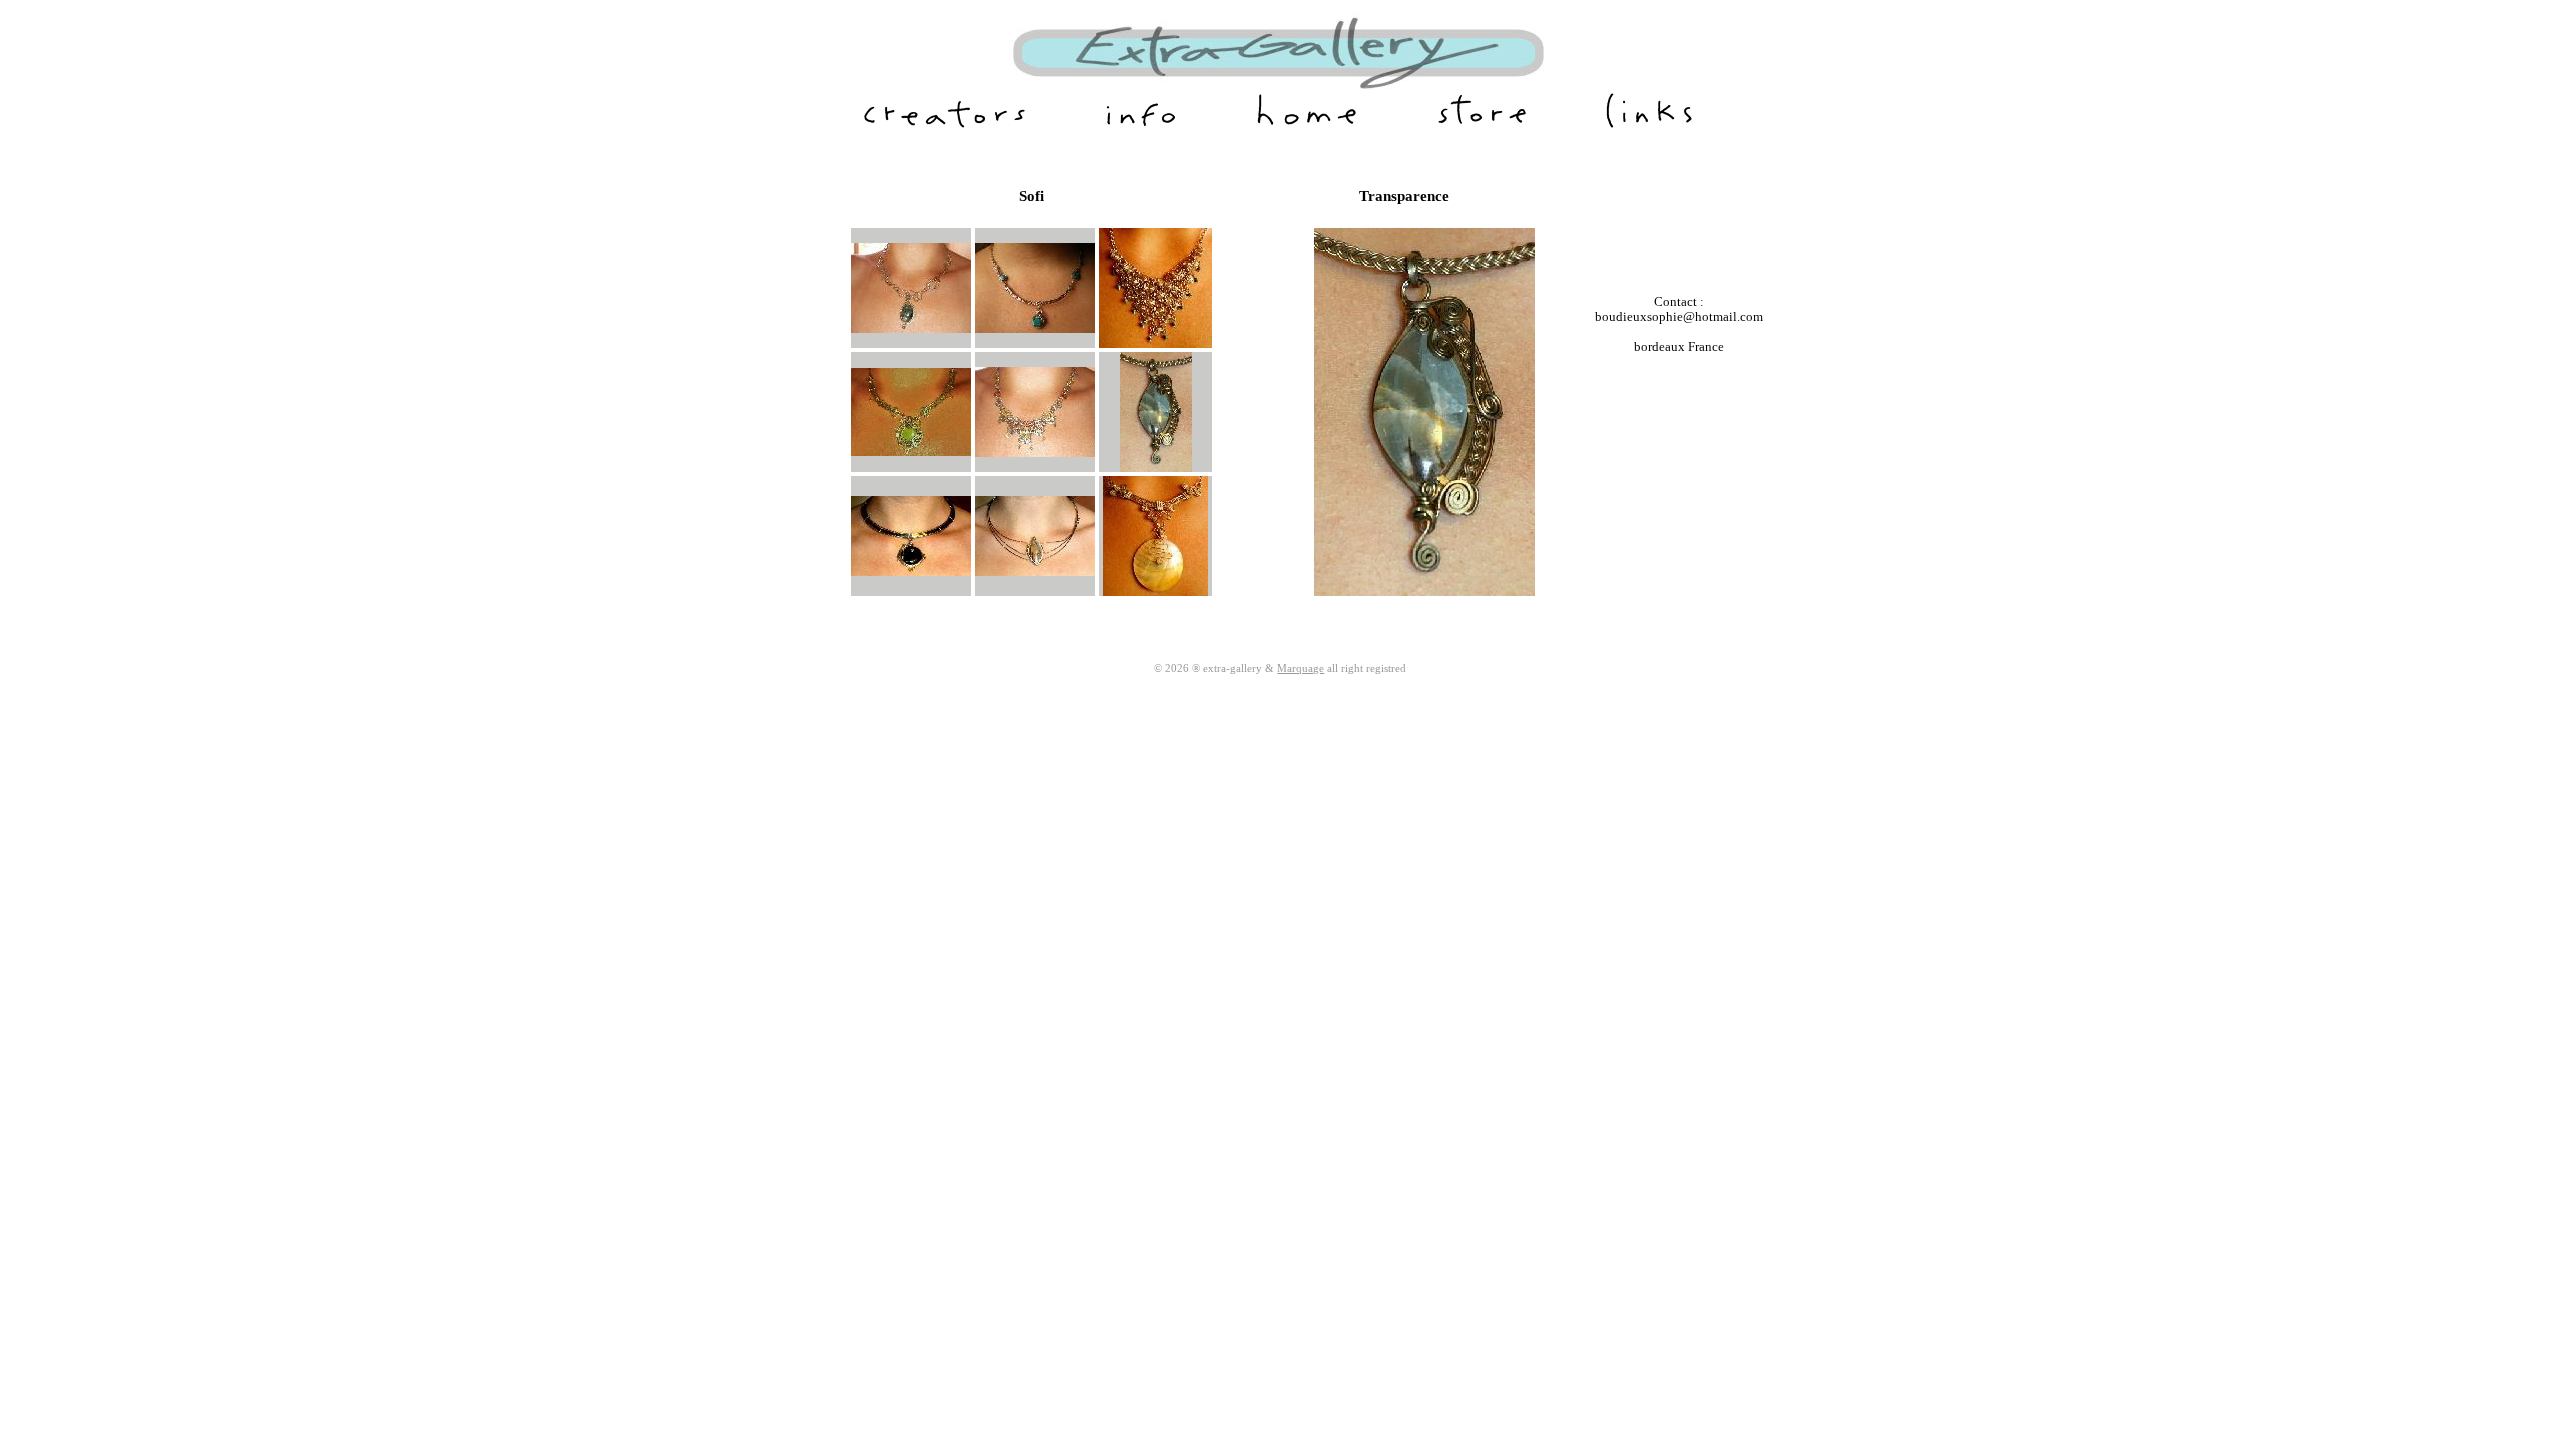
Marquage (1300, 668)
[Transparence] (1156, 468)
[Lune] (1155, 592)
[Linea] (1035, 572)
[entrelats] (911, 329)
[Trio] (1035, 453)
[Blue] (1035, 329)
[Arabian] (1155, 344)
